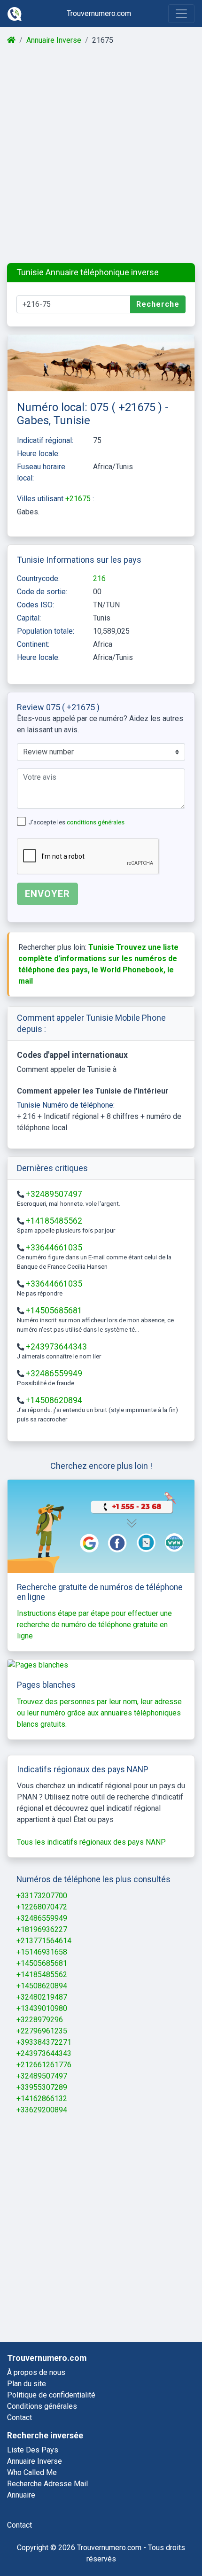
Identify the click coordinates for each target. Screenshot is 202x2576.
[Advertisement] (101, 155)
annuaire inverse (35, 2461)
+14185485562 (54, 1221)
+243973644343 (56, 1347)
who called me (32, 2472)
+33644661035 (54, 1248)
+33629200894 (42, 2110)
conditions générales (96, 822)
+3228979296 (40, 2020)
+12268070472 (42, 1907)
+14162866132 (42, 2099)
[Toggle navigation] (181, 14)
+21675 (79, 499)
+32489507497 (54, 1194)
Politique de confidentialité (51, 2395)
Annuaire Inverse (54, 40)
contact (19, 2525)
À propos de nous (36, 2372)
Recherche (158, 304)
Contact (19, 2417)
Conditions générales (42, 2406)
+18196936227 (42, 1929)
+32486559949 (54, 1373)
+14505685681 (54, 1311)
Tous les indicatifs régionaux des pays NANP (91, 1842)
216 (99, 578)
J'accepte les (77, 822)
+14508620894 (54, 1400)
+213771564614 (44, 1941)
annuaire (21, 2495)
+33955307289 (42, 2087)
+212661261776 (44, 2065)
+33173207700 (42, 1896)
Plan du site (27, 2384)
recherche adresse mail (47, 2484)
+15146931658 (42, 1952)
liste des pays (33, 2450)
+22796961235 (42, 2031)
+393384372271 (44, 2042)
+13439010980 (42, 2008)
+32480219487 (42, 1997)
